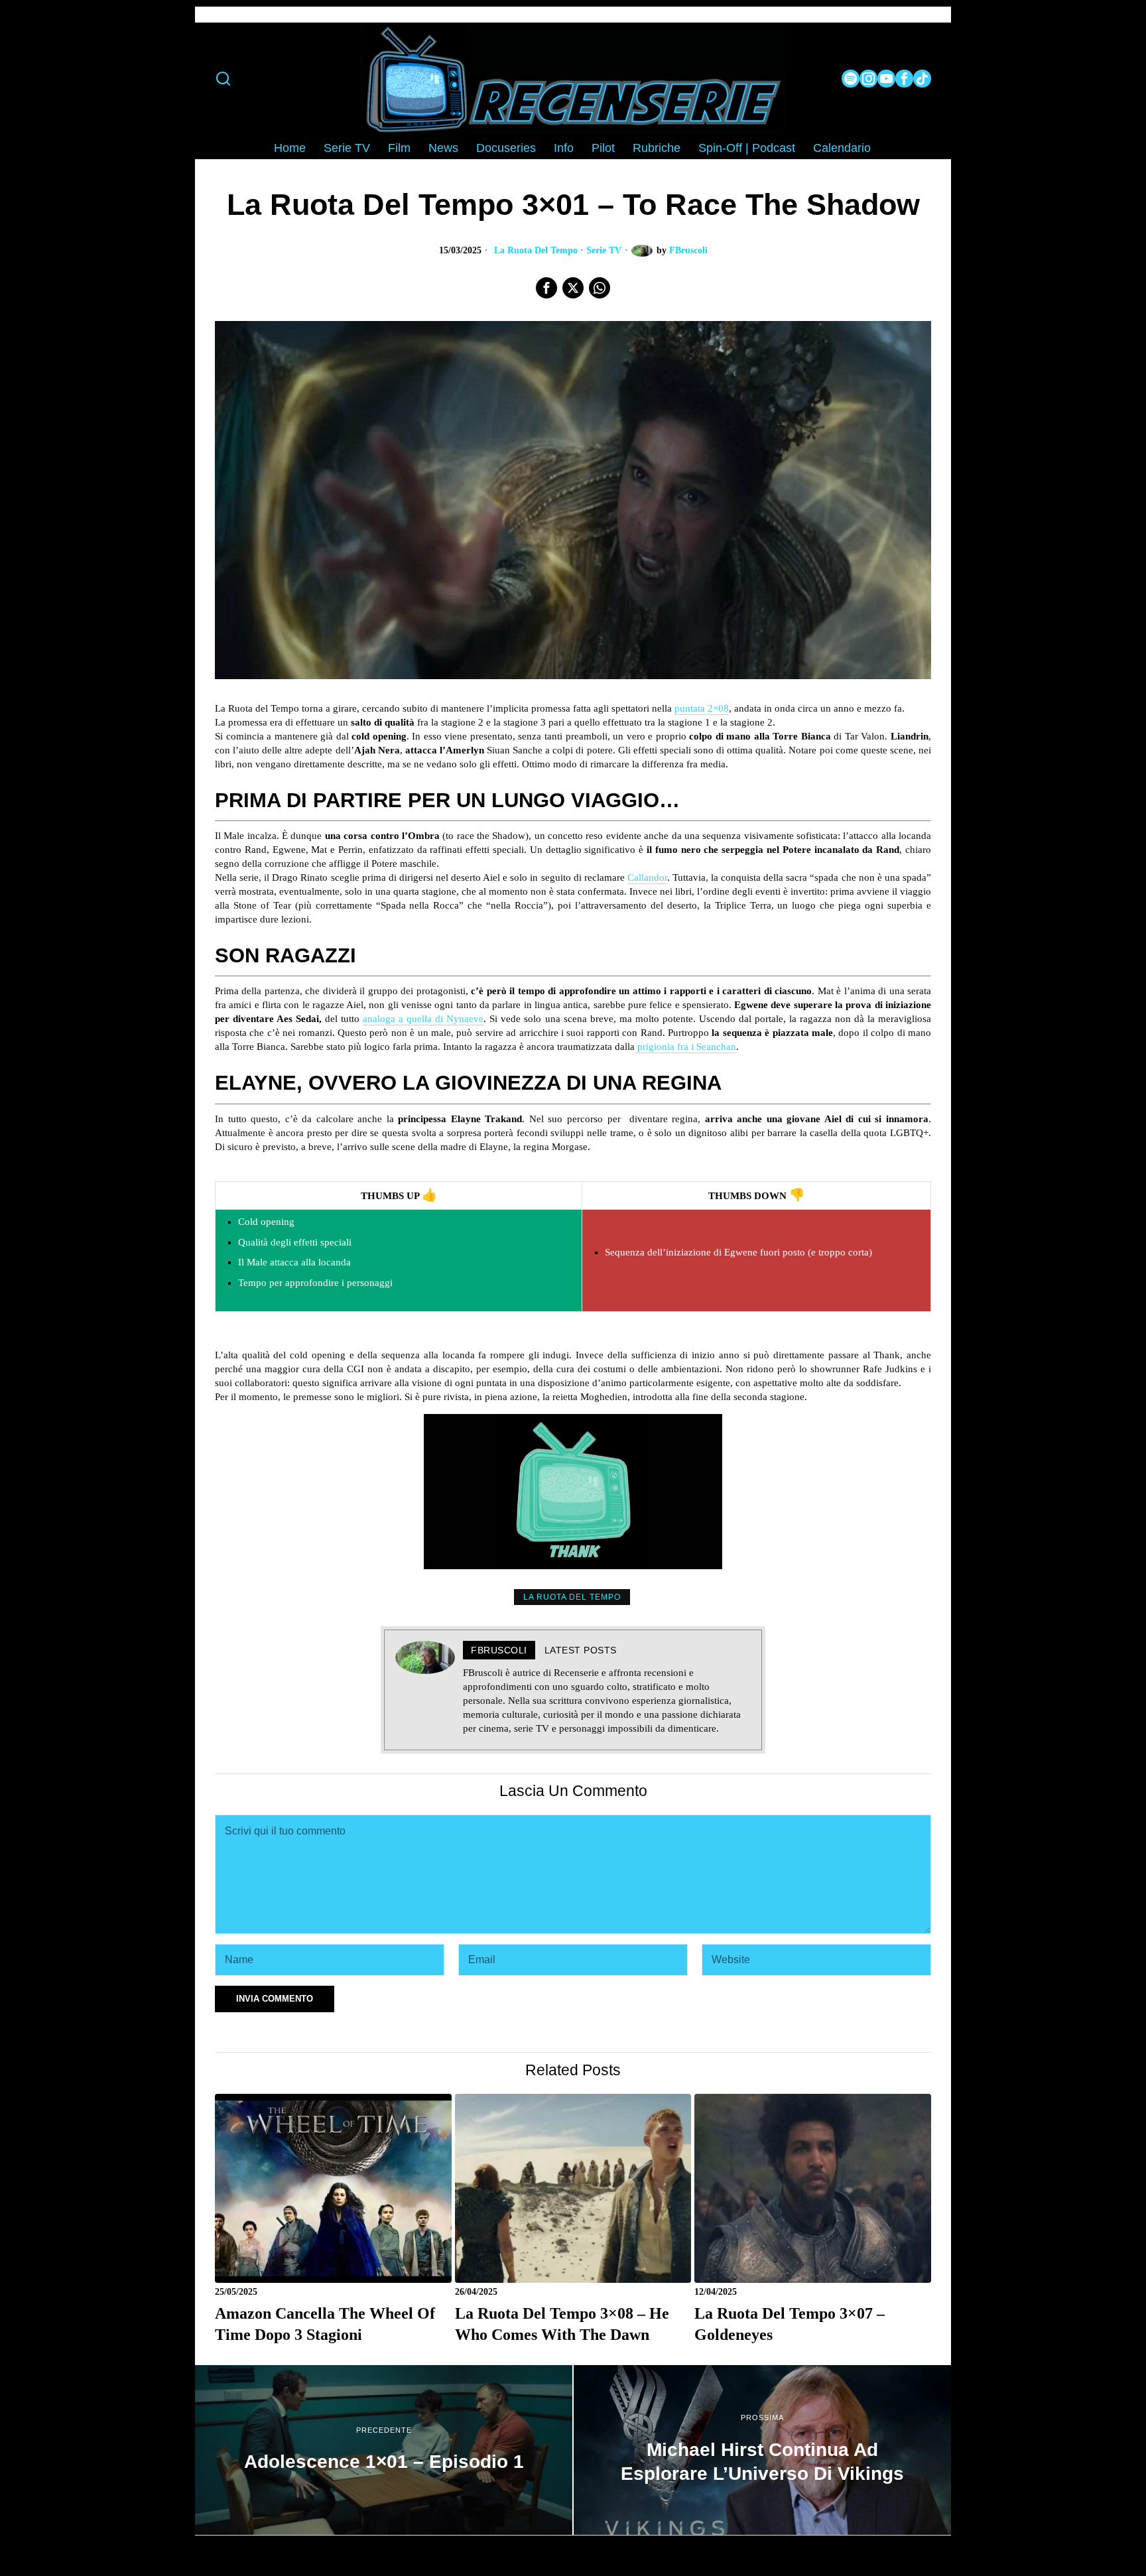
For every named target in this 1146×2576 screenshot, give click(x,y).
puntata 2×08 (702, 708)
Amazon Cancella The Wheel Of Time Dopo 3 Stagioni (325, 2324)
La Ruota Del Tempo (536, 250)
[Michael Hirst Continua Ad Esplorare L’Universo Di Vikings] (762, 2450)
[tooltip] (851, 79)
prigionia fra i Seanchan (685, 1047)
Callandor (647, 877)
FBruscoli (688, 250)
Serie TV (604, 250)
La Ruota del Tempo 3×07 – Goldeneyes (790, 2324)
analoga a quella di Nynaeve (423, 1019)
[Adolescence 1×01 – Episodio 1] (384, 2450)
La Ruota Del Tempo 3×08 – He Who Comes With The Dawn (562, 2324)
